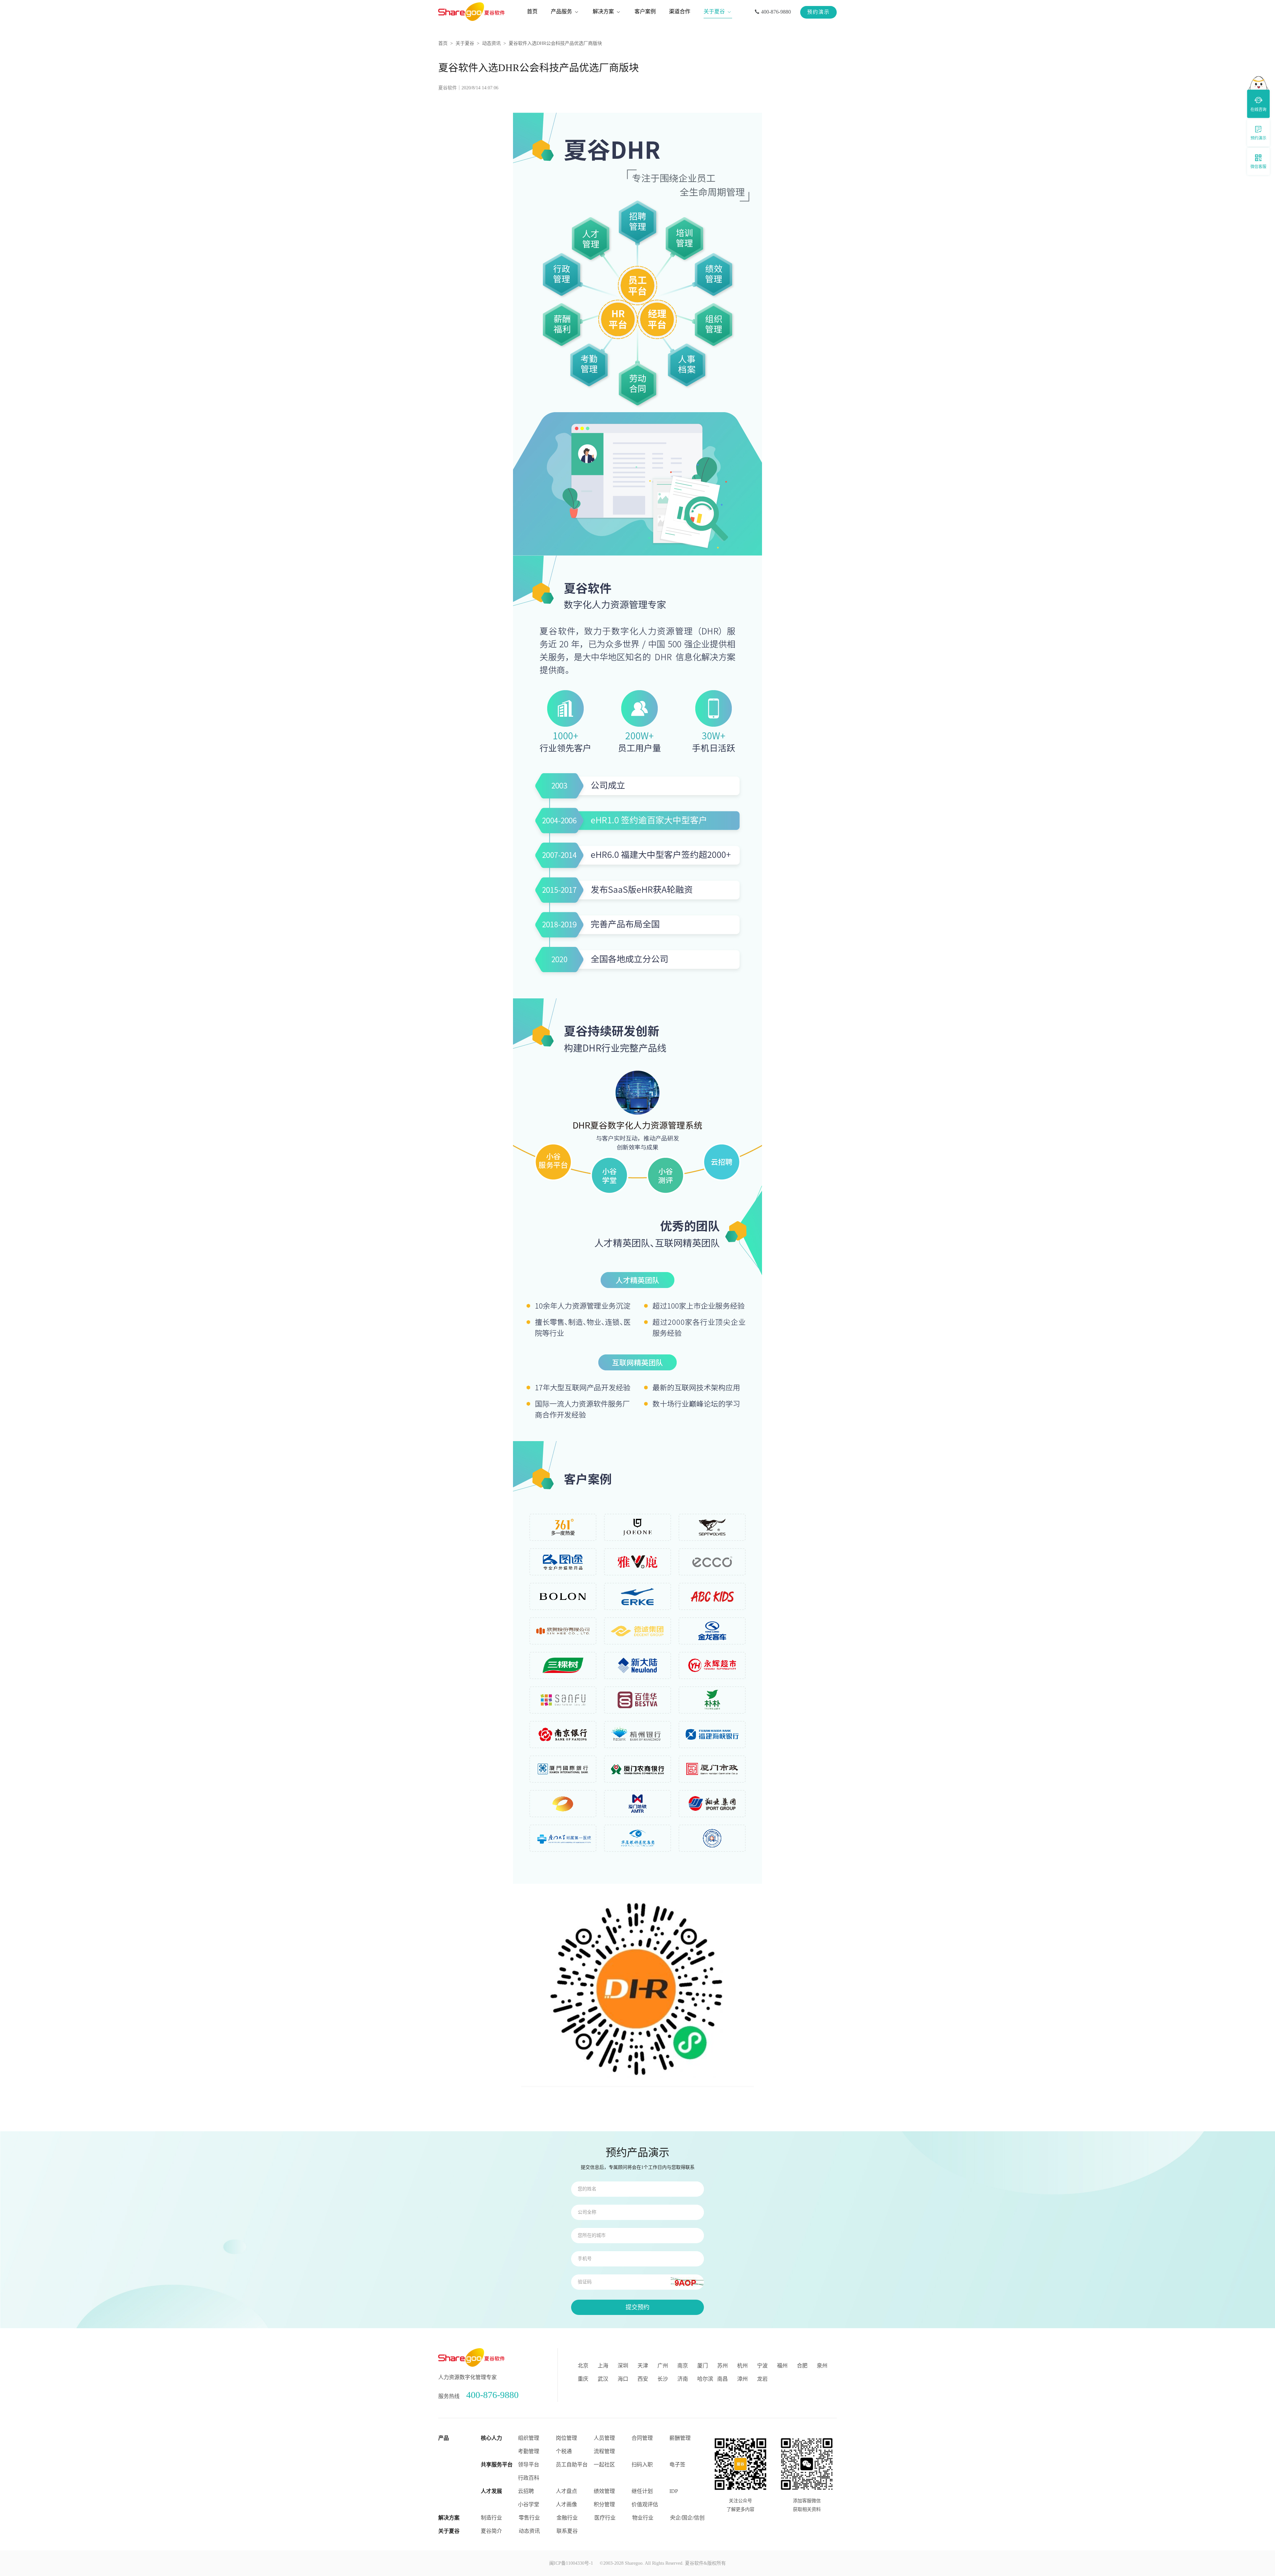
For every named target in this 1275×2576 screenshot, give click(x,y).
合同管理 (642, 2438)
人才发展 (491, 2491)
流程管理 (604, 2451)
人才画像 (566, 2504)
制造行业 (491, 2518)
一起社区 (604, 2465)
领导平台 (529, 2465)
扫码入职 (642, 2465)
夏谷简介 (491, 2531)
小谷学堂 (529, 2504)
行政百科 (529, 2478)
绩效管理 (604, 2491)
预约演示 (818, 12)
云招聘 (526, 2491)
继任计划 (642, 2491)
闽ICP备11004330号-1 (571, 2563)
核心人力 (491, 2438)
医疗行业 (605, 2518)
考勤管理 (529, 2451)
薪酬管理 (680, 2438)
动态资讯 (491, 43)
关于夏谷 (465, 43)
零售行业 (529, 2518)
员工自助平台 (572, 2465)
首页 (443, 43)
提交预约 (637, 2307)
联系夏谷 (567, 2531)
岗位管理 (566, 2438)
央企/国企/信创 (687, 2518)
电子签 (677, 2465)
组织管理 (529, 2438)
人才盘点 (566, 2491)
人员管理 (604, 2438)
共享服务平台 (497, 2465)
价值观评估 (645, 2504)
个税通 (564, 2451)
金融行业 (567, 2518)
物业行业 (643, 2518)
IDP (674, 2491)
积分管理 (604, 2504)
